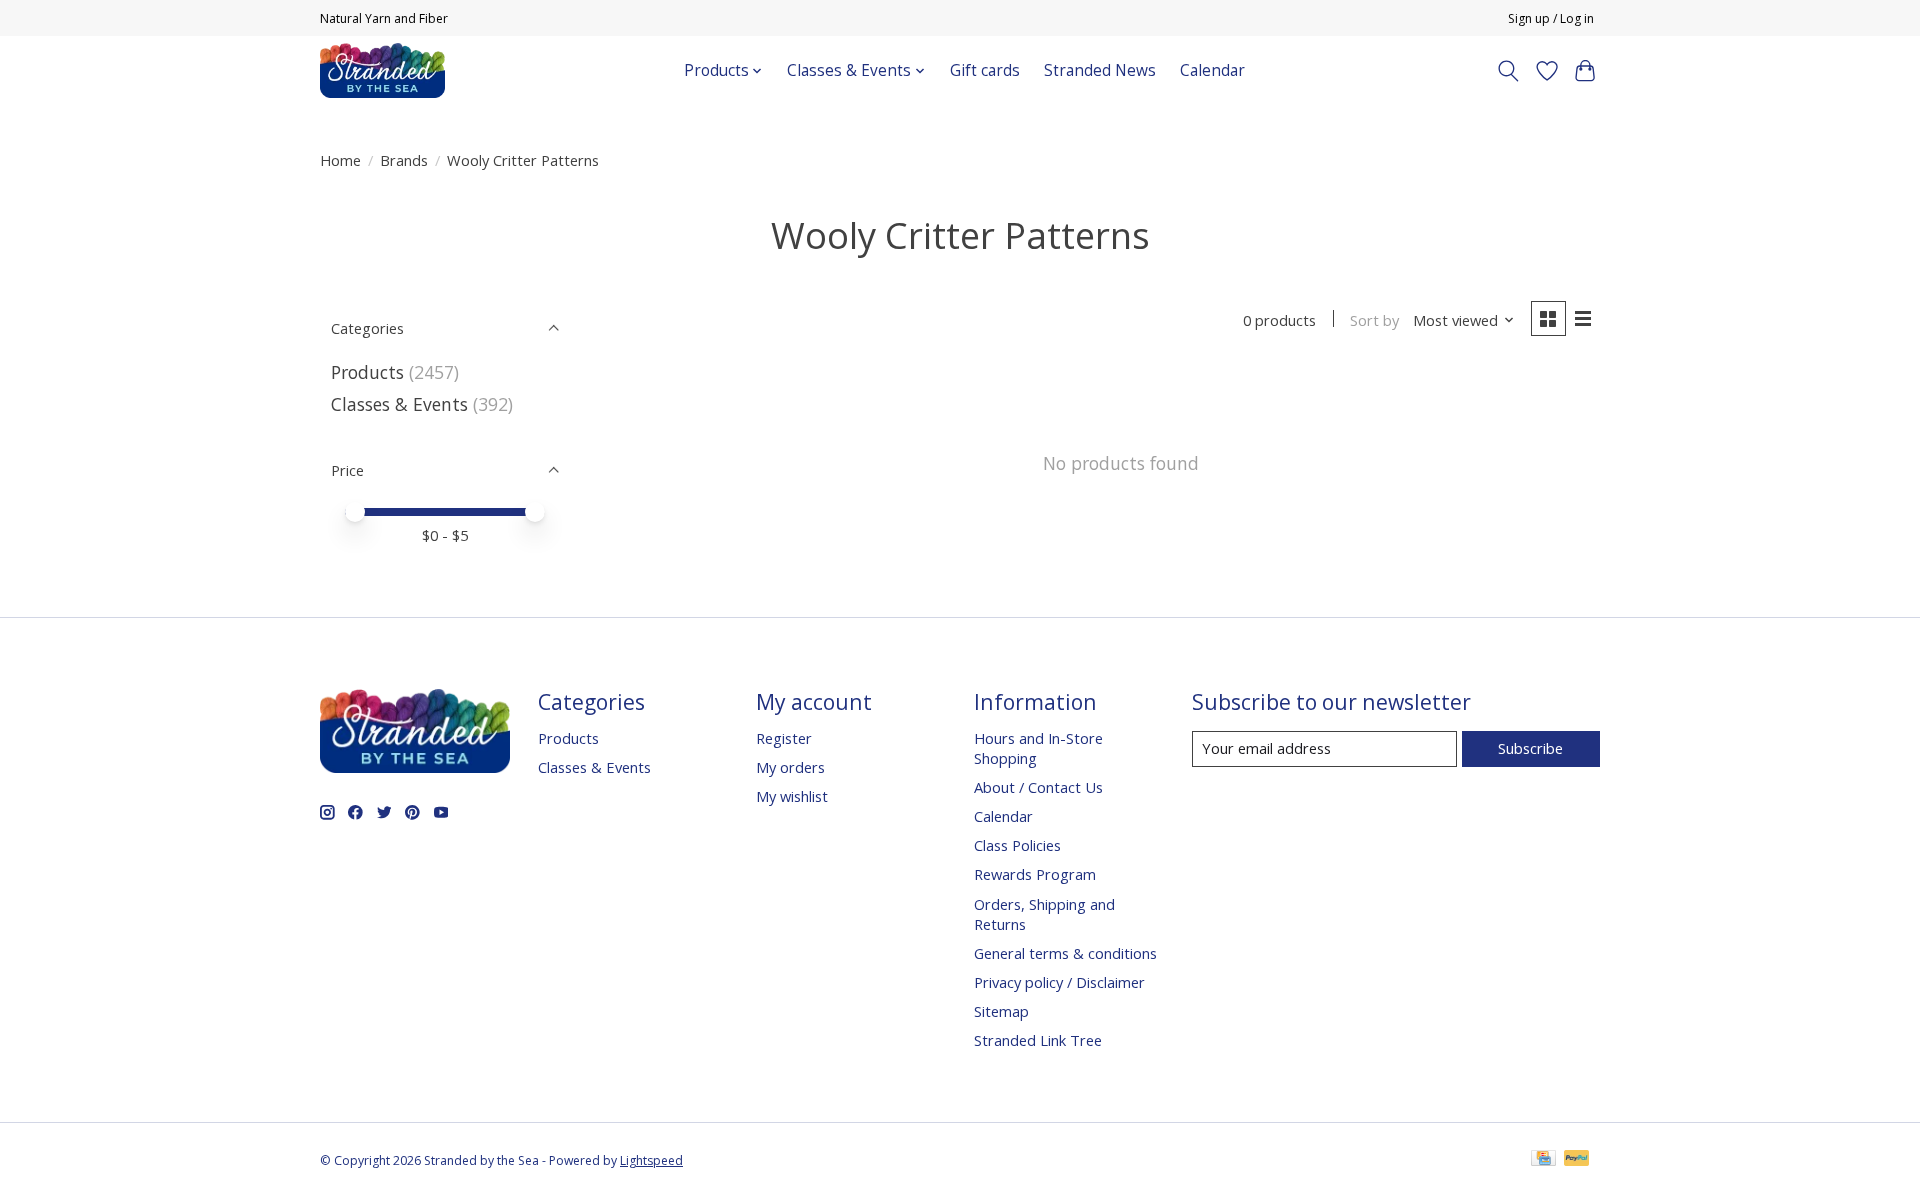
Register (784, 738)
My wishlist (792, 796)
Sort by (1374, 320)
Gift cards (985, 70)
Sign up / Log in (1551, 18)
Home (340, 160)
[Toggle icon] (1508, 71)
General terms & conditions (1065, 953)
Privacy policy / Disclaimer (1059, 982)
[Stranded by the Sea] (382, 70)
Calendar (1212, 70)
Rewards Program (1035, 874)
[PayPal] (1577, 1160)
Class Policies (1017, 845)
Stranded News (1100, 70)
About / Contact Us (1038, 787)
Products (367, 372)
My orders (790, 767)
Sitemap (1001, 1011)
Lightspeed (651, 1160)
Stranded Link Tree (1038, 1040)
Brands (404, 160)
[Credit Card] (1543, 1160)
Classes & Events (399, 404)
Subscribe (1530, 748)
